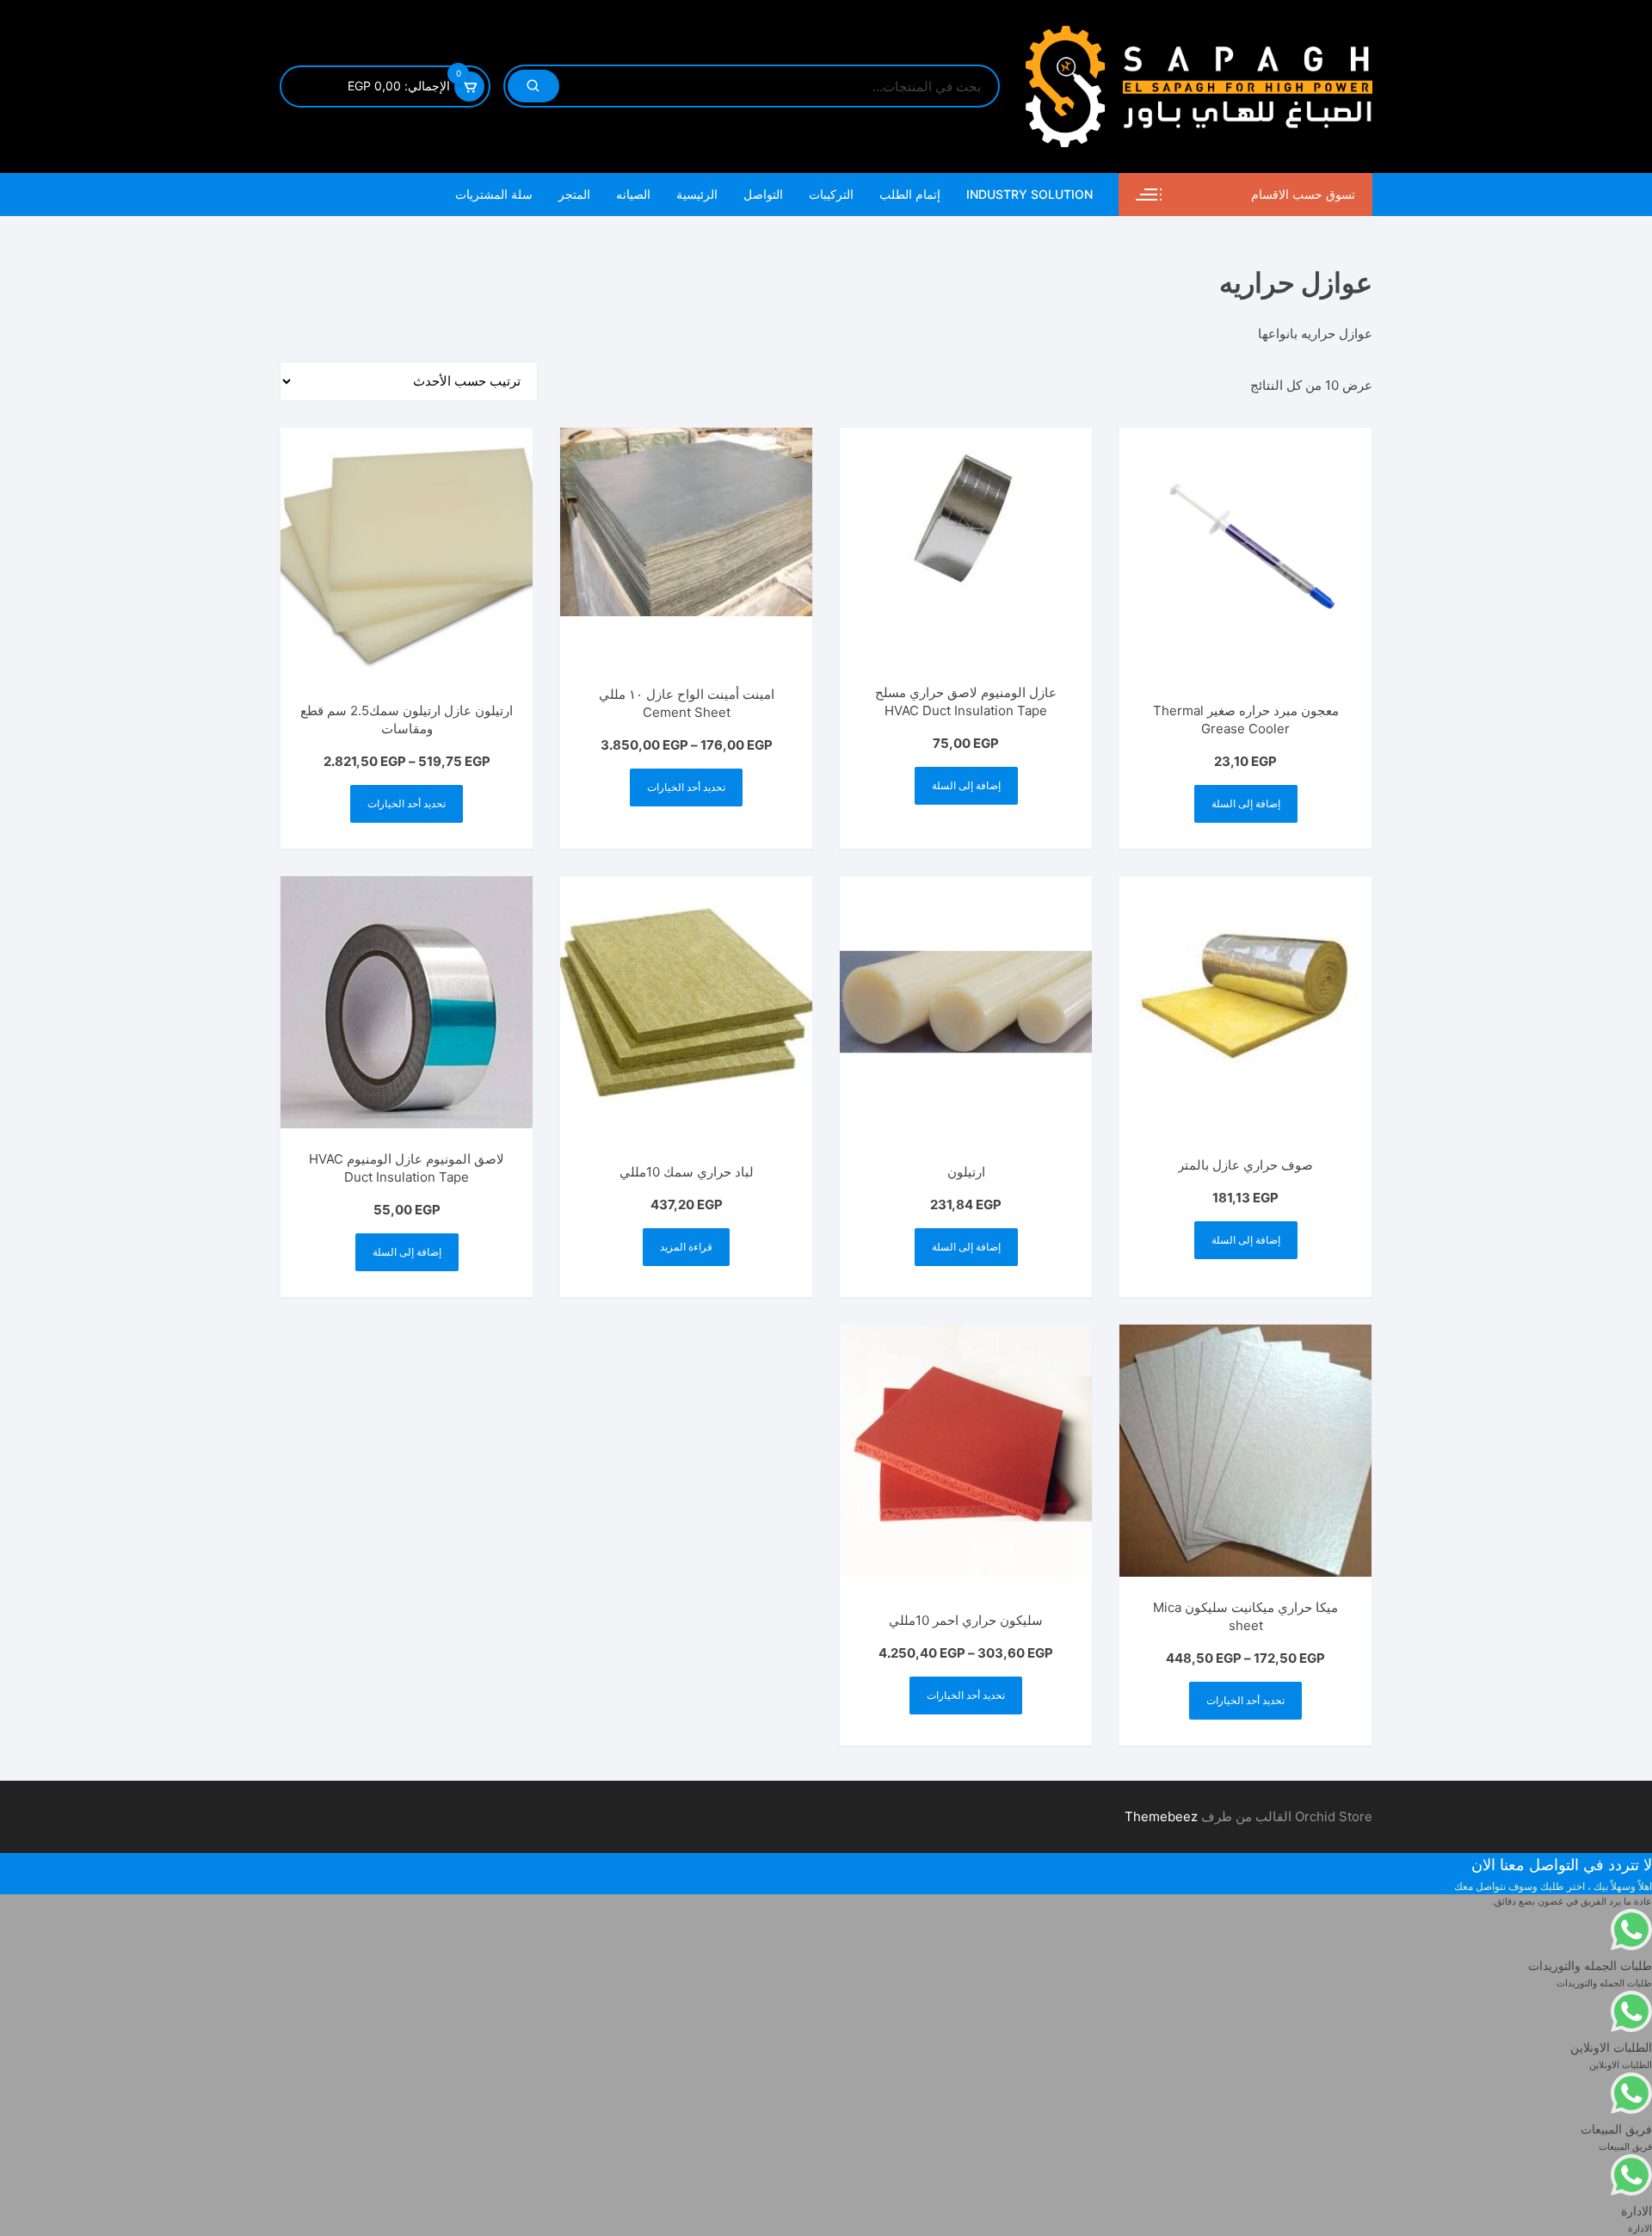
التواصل (763, 194)
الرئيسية (697, 194)
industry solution (1029, 194)
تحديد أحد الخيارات (686, 787)
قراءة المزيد (686, 1247)
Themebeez (1161, 1816)
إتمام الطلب (910, 194)
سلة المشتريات (494, 194)
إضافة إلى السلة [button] (1246, 803)
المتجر (574, 194)
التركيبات (831, 194)
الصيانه (633, 194)
